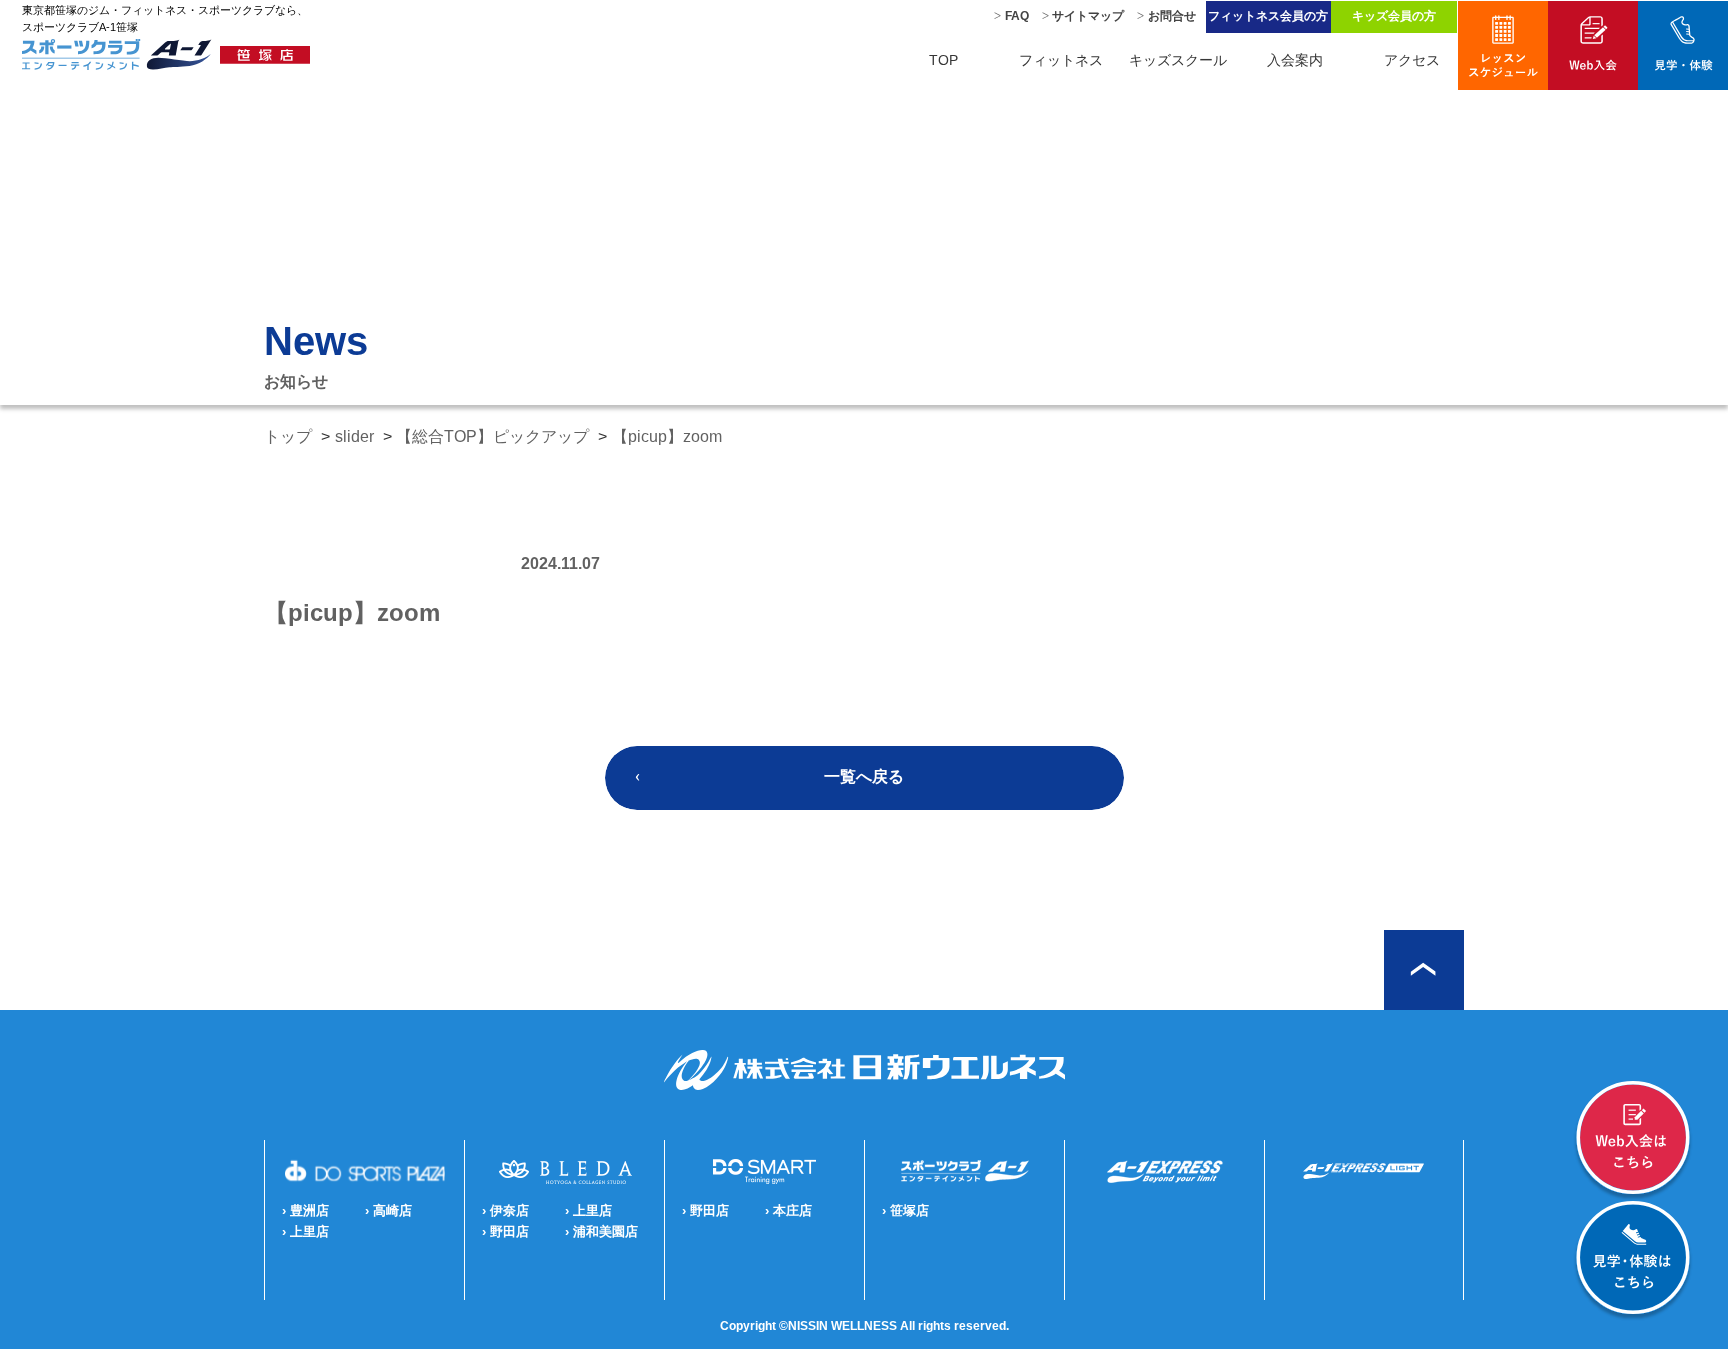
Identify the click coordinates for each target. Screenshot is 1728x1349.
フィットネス (1061, 60)
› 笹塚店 (905, 1210)
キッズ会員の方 (1394, 15)
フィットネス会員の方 (1268, 15)
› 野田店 (505, 1231)
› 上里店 (305, 1231)
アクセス (1412, 60)
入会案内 (1295, 60)
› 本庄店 (788, 1210)
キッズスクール (1178, 60)
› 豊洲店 (305, 1210)
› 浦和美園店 (601, 1231)
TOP (943, 60)
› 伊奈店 (505, 1210)
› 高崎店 (388, 1210)
